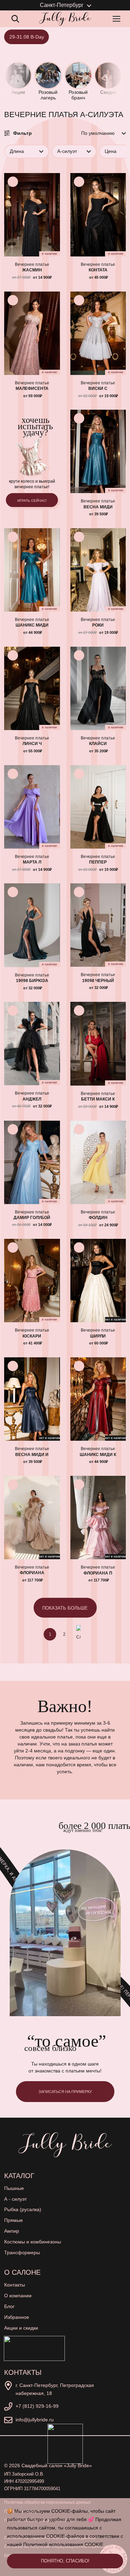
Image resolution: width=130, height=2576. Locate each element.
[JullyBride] (65, 19)
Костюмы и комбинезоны (33, 2242)
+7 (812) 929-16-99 (37, 2406)
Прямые (14, 2220)
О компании (18, 2296)
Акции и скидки (21, 2328)
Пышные (14, 2188)
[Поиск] (15, 19)
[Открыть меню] (118, 19)
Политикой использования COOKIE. (64, 2544)
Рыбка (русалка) (23, 2209)
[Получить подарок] (34, 2348)
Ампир (12, 2231)
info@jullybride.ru (35, 2420)
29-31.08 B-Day (27, 37)
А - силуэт (15, 2199)
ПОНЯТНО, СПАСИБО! (65, 2561)
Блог (9, 2306)
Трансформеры (22, 2252)
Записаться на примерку (65, 2092)
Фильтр (23, 133)
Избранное (17, 2317)
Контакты (15, 2285)
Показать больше (65, 1608)
